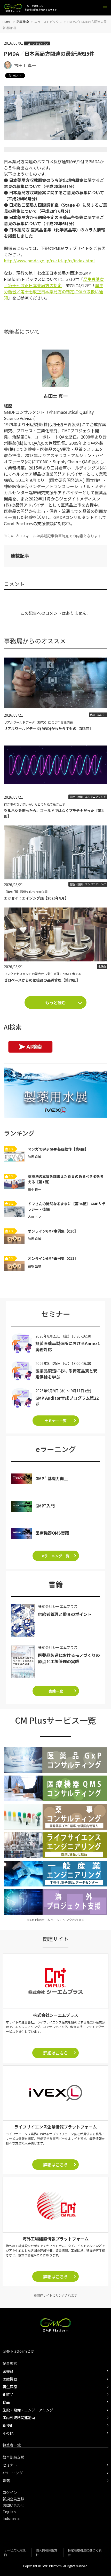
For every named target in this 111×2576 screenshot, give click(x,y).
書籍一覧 (56, 1691)
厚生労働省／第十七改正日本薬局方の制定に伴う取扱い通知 (54, 291)
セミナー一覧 (56, 1421)
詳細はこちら (55, 2053)
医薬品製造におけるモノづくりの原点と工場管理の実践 (69, 1658)
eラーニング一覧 (56, 1556)
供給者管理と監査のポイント (65, 1614)
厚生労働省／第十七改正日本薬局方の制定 (54, 282)
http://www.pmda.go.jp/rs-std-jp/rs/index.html (49, 261)
